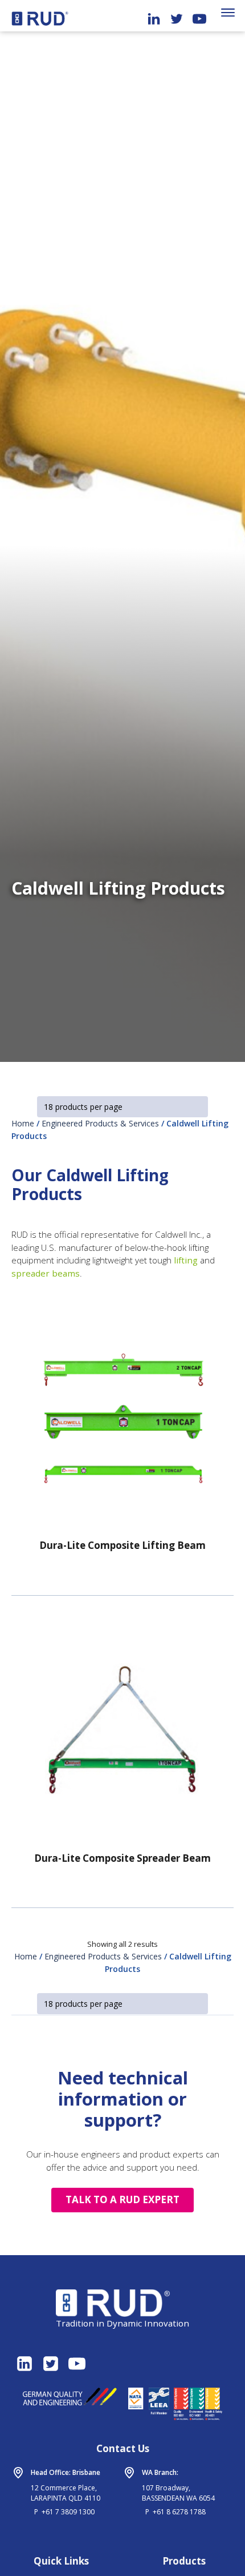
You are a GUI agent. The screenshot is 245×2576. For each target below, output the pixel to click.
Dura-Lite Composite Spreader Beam (122, 1858)
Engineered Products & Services (100, 1123)
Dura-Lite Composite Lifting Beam (122, 1545)
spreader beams (46, 1273)
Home (23, 1123)
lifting (186, 1260)
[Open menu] (228, 13)
